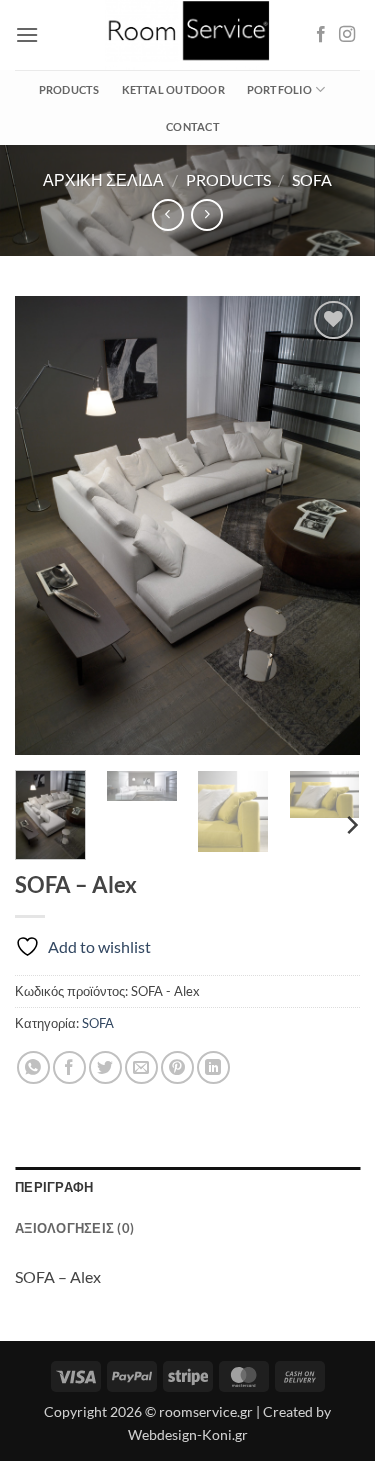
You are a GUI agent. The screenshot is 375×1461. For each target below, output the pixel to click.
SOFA (312, 179)
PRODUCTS (69, 89)
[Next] (328, 525)
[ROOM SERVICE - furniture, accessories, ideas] (188, 35)
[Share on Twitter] (105, 1067)
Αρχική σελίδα (103, 179)
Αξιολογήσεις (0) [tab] (74, 1228)
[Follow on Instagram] (347, 35)
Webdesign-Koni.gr (188, 1434)
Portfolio (279, 89)
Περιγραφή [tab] (54, 1187)
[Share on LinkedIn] (213, 1067)
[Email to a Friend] (141, 1067)
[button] (27, 34)
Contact (193, 126)
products (228, 179)
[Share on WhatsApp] (33, 1067)
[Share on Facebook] (69, 1067)
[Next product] (167, 214)
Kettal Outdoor (173, 89)
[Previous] (47, 525)
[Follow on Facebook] (321, 35)
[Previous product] (206, 214)
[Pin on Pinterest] (177, 1067)
